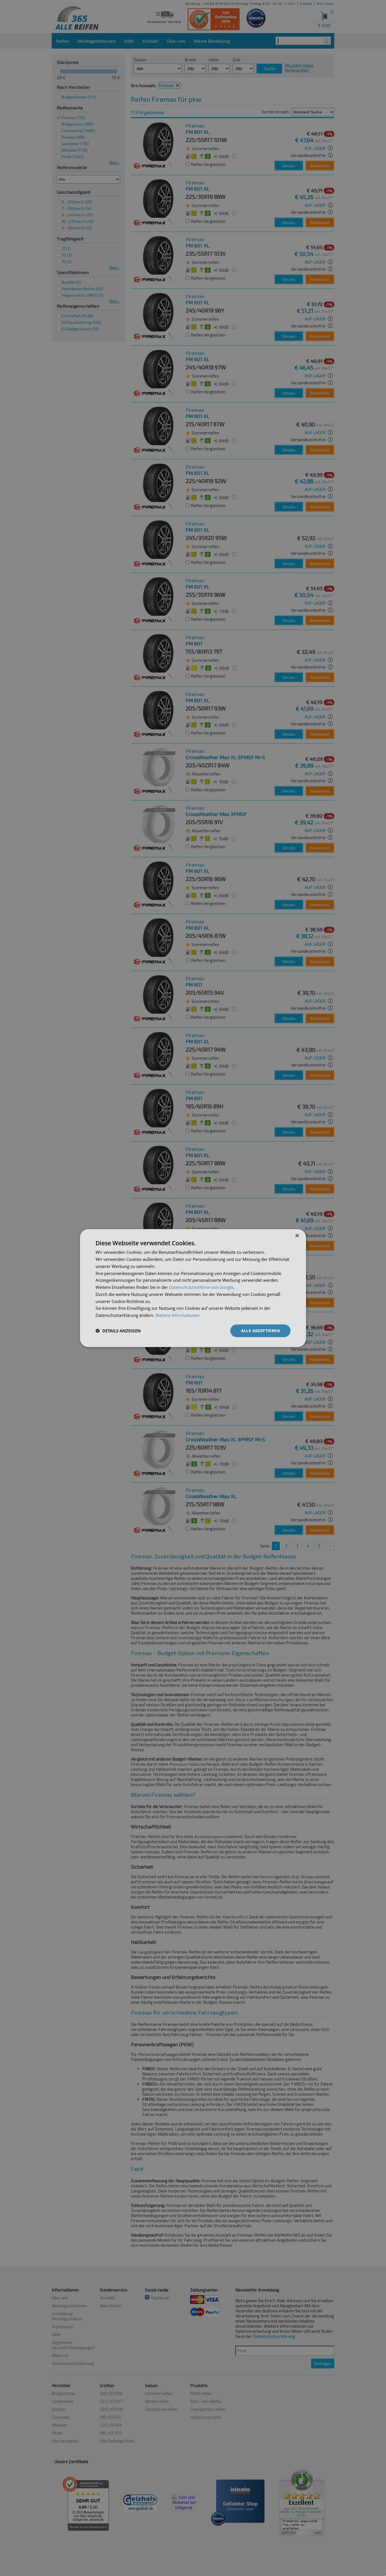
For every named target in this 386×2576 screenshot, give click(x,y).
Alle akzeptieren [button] (260, 1331)
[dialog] (193, 1288)
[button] (118, 1331)
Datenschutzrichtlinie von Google (201, 1287)
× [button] (297, 1236)
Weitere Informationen (177, 1315)
